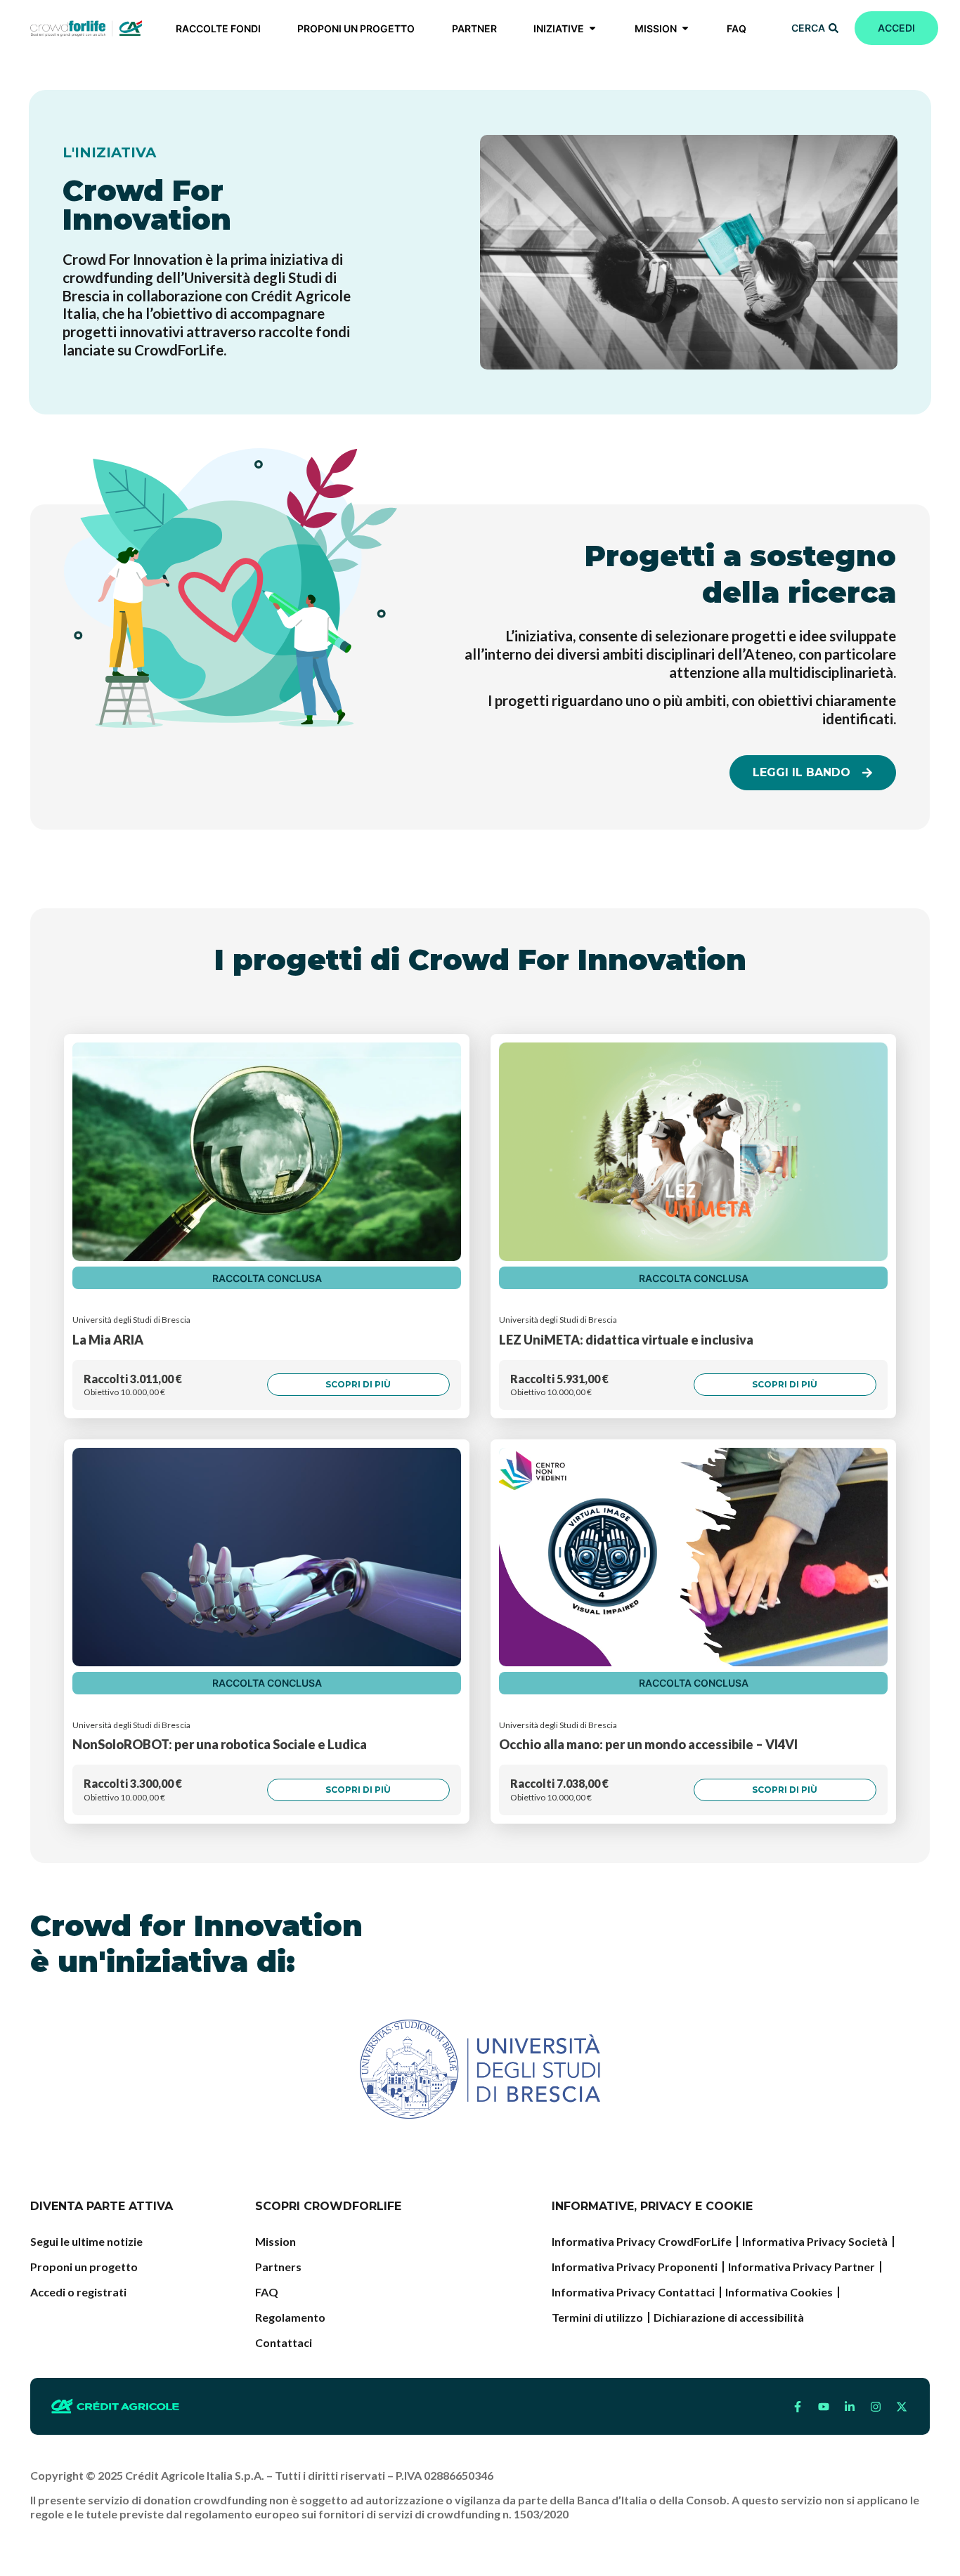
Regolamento (290, 2317)
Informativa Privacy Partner (802, 2267)
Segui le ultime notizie (86, 2241)
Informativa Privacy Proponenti (635, 2267)
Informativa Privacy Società (815, 2241)
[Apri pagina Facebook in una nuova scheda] (798, 2407)
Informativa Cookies (779, 2292)
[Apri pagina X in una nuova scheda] (902, 2407)
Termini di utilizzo (597, 2317)
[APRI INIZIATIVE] (592, 28)
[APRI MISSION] (685, 28)
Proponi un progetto (84, 2267)
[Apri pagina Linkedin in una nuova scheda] (850, 2407)
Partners (278, 2267)
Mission (275, 2241)
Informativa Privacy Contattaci (633, 2292)
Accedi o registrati (78, 2292)
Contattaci (284, 2342)
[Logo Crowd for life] (86, 28)
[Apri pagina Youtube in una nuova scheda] (824, 2407)
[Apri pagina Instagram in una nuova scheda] (876, 2407)
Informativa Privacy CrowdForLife (642, 2241)
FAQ (267, 2292)
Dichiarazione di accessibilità (729, 2317)
